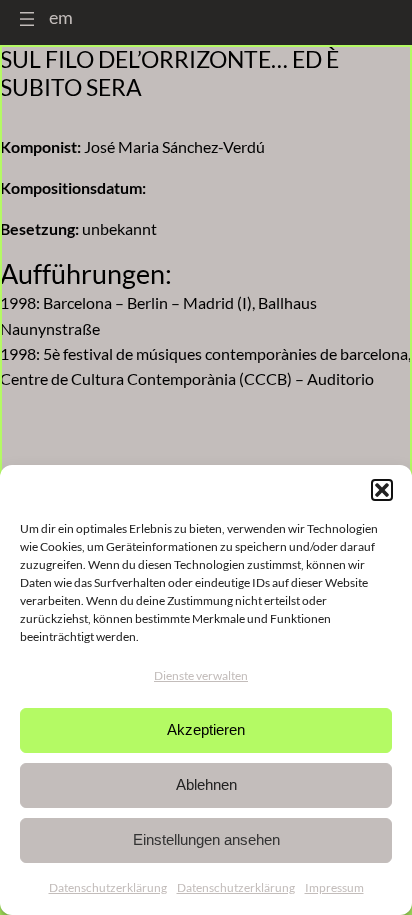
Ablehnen (206, 784)
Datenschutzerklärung (108, 887)
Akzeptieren (206, 729)
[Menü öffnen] (27, 19)
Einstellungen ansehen (206, 839)
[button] (382, 490)
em (61, 17)
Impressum (334, 887)
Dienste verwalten (201, 675)
